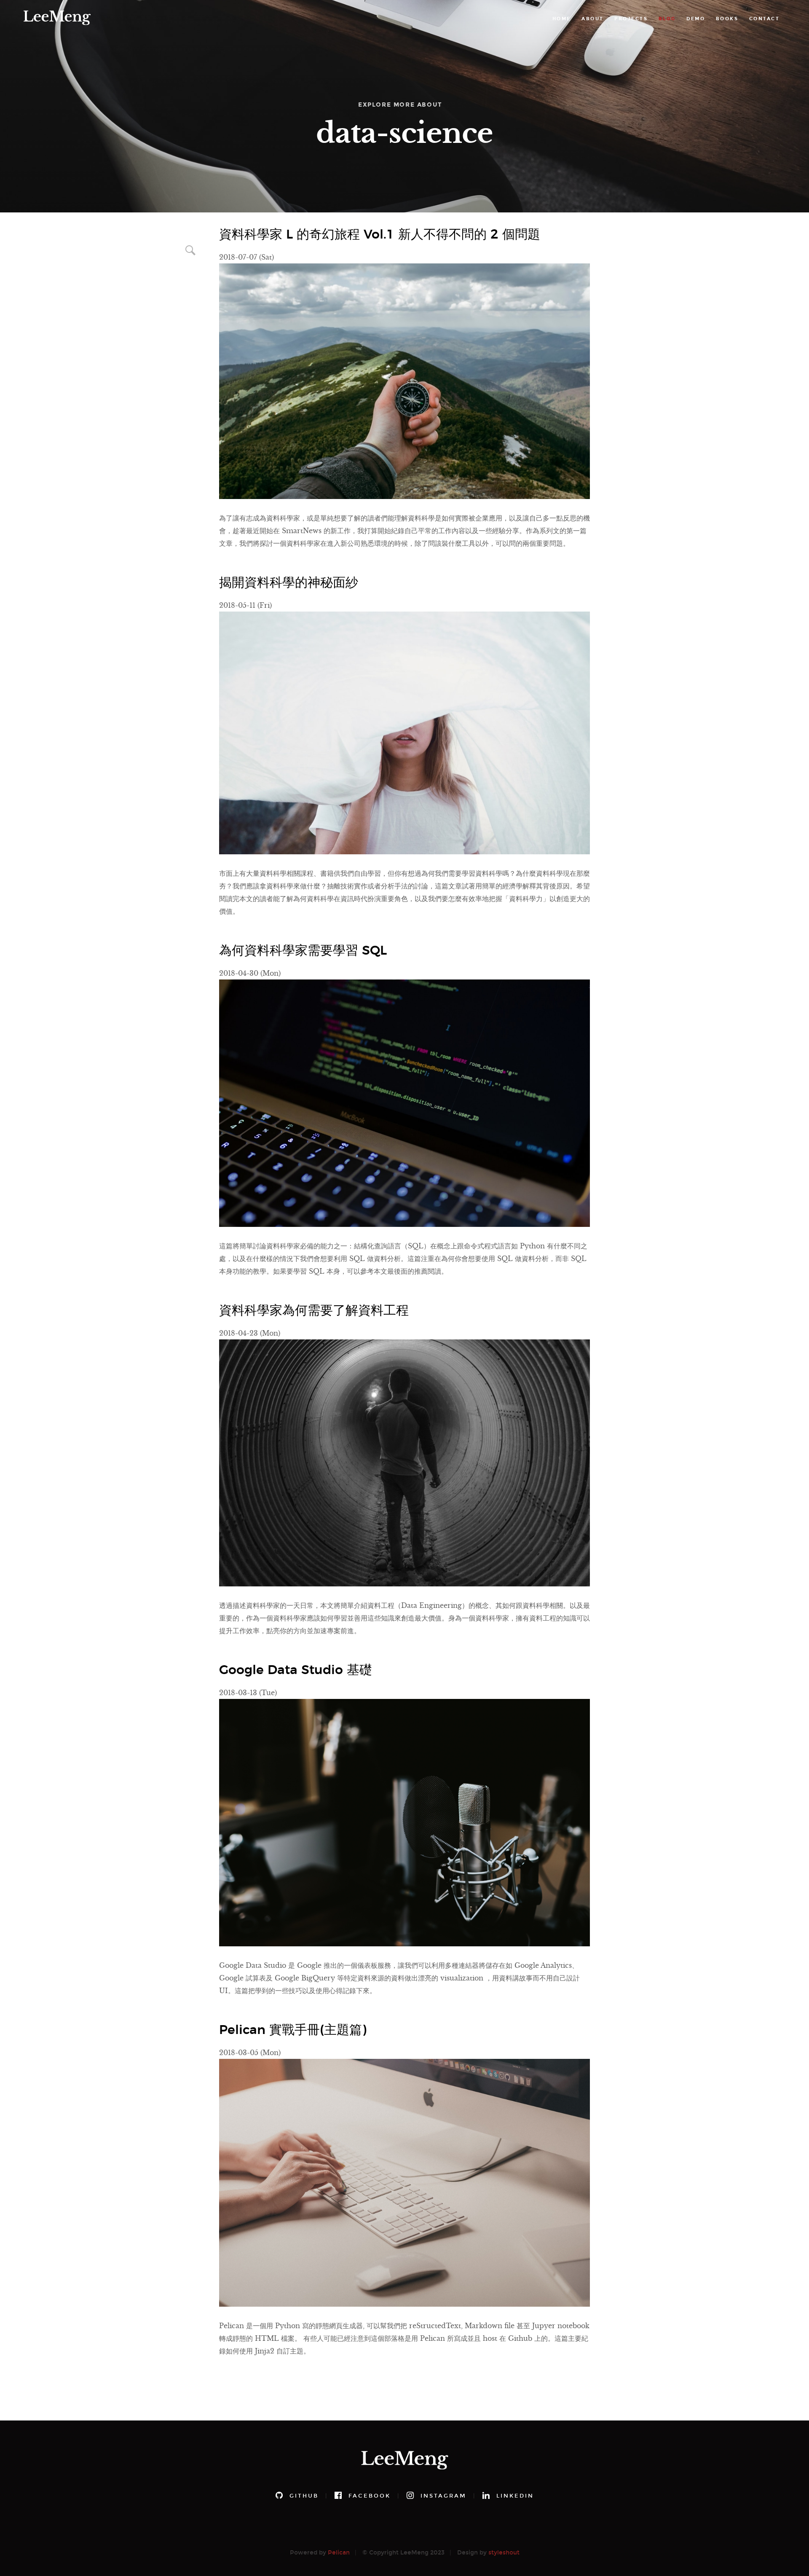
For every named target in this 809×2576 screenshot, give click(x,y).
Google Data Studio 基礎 (296, 1670)
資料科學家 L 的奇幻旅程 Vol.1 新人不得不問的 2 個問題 (380, 235)
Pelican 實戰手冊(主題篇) (293, 2030)
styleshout (504, 2553)
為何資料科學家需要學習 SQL (303, 951)
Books (727, 19)
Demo (696, 19)
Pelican (339, 2553)
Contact (765, 19)
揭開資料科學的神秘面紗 (289, 583)
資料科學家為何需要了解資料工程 (314, 1311)
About (593, 19)
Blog (667, 19)
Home (562, 19)
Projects (631, 19)
